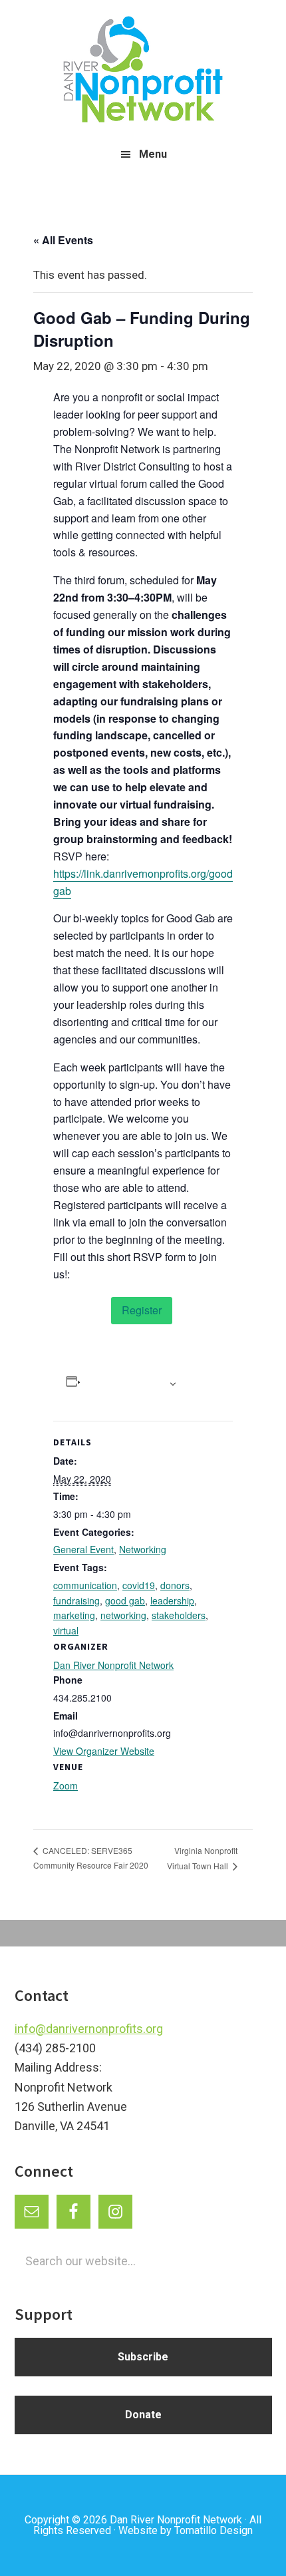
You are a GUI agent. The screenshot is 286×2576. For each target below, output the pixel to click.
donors (175, 1585)
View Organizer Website (104, 1751)
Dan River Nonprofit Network (113, 1665)
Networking (143, 1549)
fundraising (76, 1600)
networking (123, 1615)
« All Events (63, 240)
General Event (83, 1549)
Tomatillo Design (214, 2530)
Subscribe (143, 2357)
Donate (143, 2415)
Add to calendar (123, 1383)
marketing (74, 1615)
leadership (172, 1600)
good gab (125, 1600)
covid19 (139, 1585)
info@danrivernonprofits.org (89, 2029)
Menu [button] (153, 154)
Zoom (66, 1785)
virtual (66, 1630)
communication (85, 1585)
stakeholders (179, 1615)
